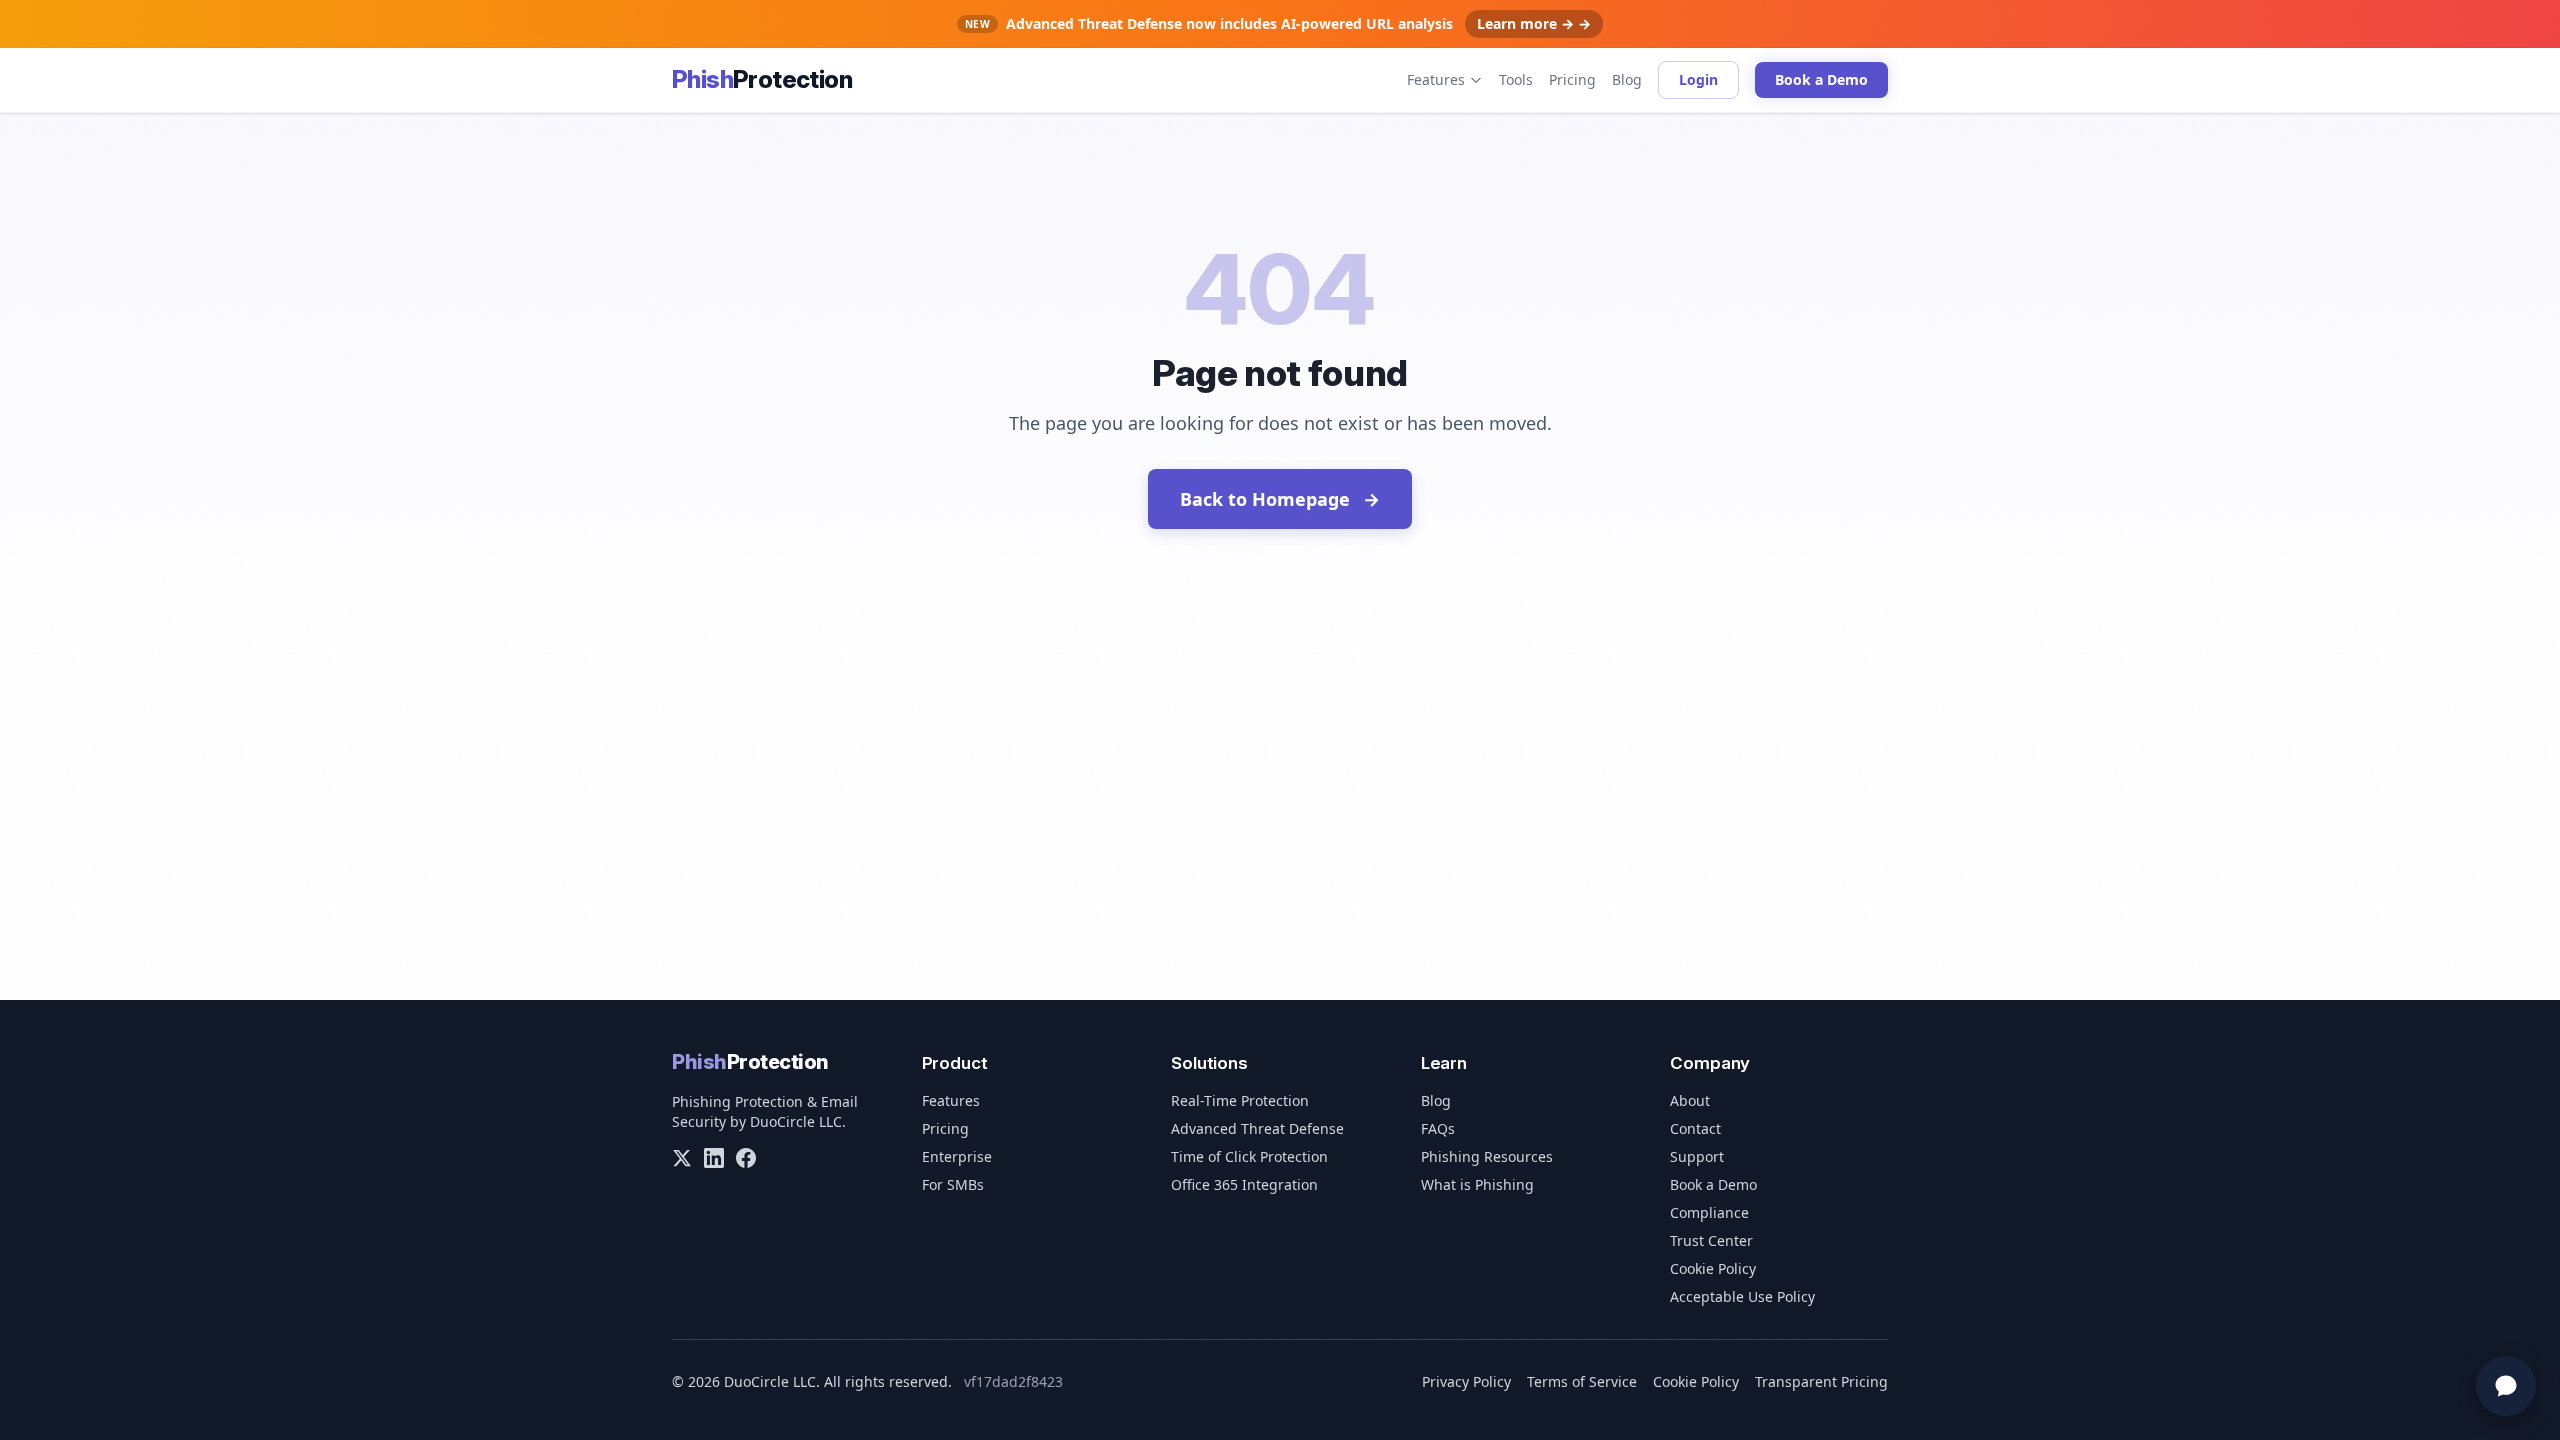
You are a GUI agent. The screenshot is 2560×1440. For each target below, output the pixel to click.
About (1690, 1100)
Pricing (1572, 79)
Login (1698, 79)
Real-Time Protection (1240, 1100)
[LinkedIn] (714, 1158)
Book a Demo (1821, 79)
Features (1436, 79)
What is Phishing (1477, 1184)
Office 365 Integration (1244, 1184)
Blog (1627, 79)
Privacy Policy (1466, 1381)
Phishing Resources (1487, 1156)
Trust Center (1711, 1240)
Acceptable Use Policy (1742, 1296)
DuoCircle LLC (796, 1121)
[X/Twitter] (682, 1158)
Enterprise (957, 1156)
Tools (1516, 79)
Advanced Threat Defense (1257, 1128)
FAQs (1438, 1128)
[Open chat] (2506, 1386)
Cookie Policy (1713, 1268)
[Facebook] (746, 1158)
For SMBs (953, 1184)
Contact (1695, 1128)
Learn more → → (1534, 23)
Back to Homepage (1280, 499)
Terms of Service (1582, 1381)
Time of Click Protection (1249, 1156)
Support (1697, 1156)
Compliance (1709, 1212)
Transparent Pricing (1821, 1381)
